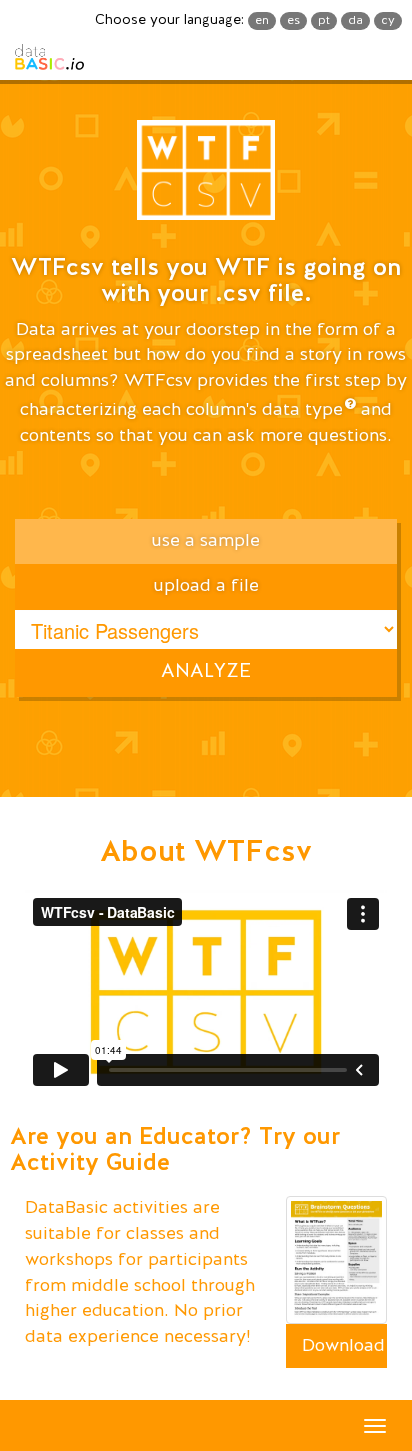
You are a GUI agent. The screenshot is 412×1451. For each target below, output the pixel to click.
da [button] (355, 21)
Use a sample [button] (206, 541)
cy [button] (388, 21)
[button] (206, 177)
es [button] (293, 21)
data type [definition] (302, 410)
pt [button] (324, 21)
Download (343, 1346)
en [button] (262, 21)
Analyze (206, 672)
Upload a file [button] (206, 586)
